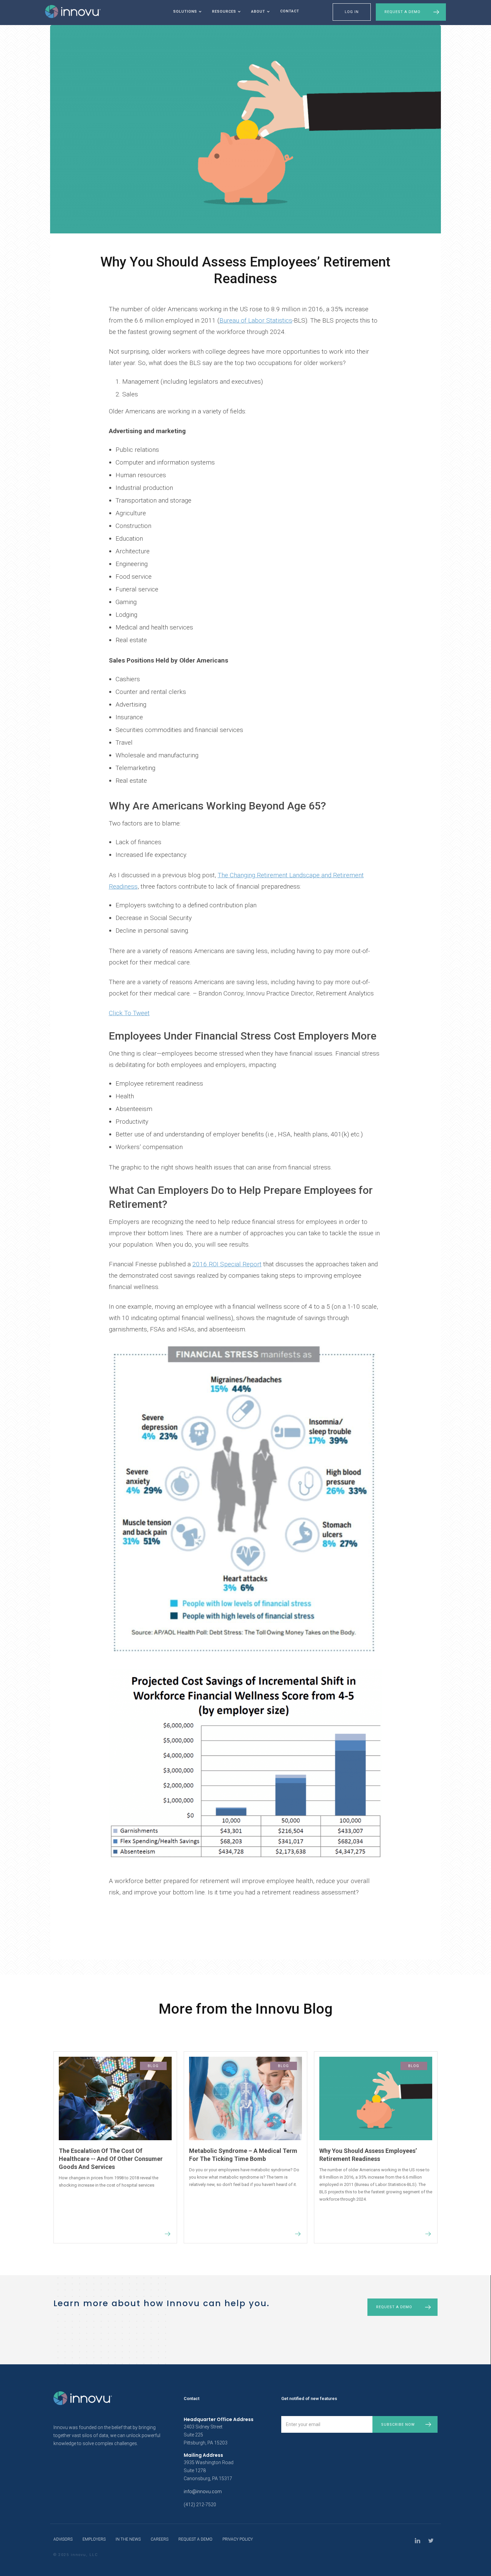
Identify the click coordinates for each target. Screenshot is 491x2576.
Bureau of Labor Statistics (256, 320)
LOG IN (352, 12)
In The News (128, 2539)
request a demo (195, 2539)
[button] (186, 13)
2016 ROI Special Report (227, 1264)
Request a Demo (402, 12)
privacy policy (238, 2539)
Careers (159, 2539)
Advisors (63, 2539)
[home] (73, 12)
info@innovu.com (203, 2492)
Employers (94, 2539)
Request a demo (394, 2307)
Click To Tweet (129, 1013)
